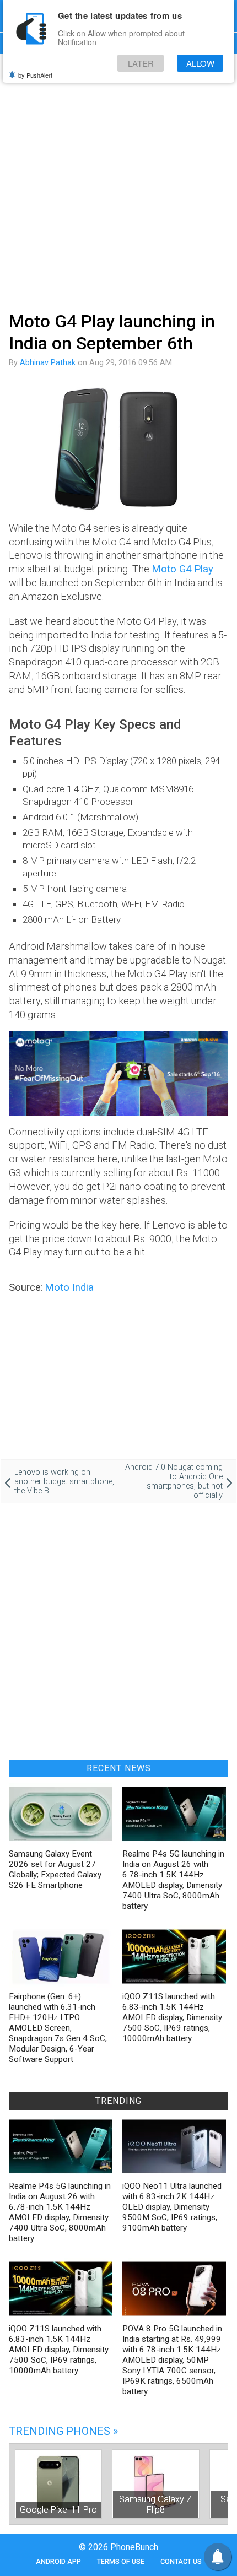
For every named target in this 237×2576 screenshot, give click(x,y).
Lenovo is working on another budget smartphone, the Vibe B (64, 1482)
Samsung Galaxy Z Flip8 (155, 2504)
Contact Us (181, 2561)
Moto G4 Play (182, 569)
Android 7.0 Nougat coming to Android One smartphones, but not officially (174, 1481)
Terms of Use (121, 2561)
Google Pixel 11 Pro (58, 2510)
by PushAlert (35, 75)
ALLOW (200, 63)
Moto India (69, 1287)
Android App (58, 2561)
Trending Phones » (63, 2431)
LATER (141, 63)
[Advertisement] (118, 181)
